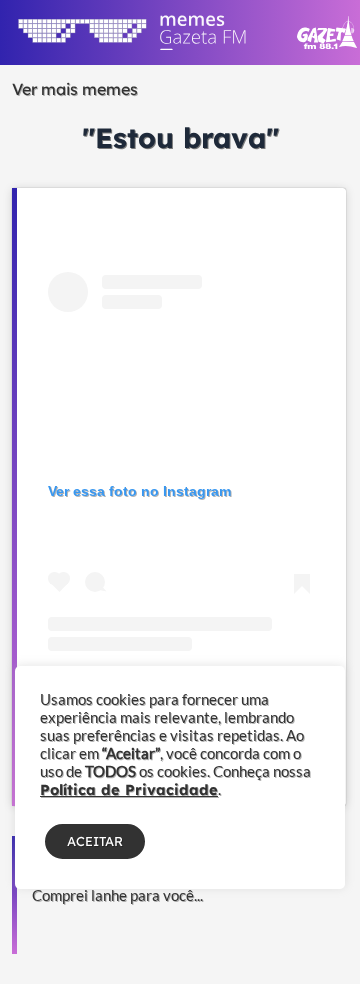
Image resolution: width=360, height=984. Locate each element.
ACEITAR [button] (95, 841)
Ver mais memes (75, 89)
